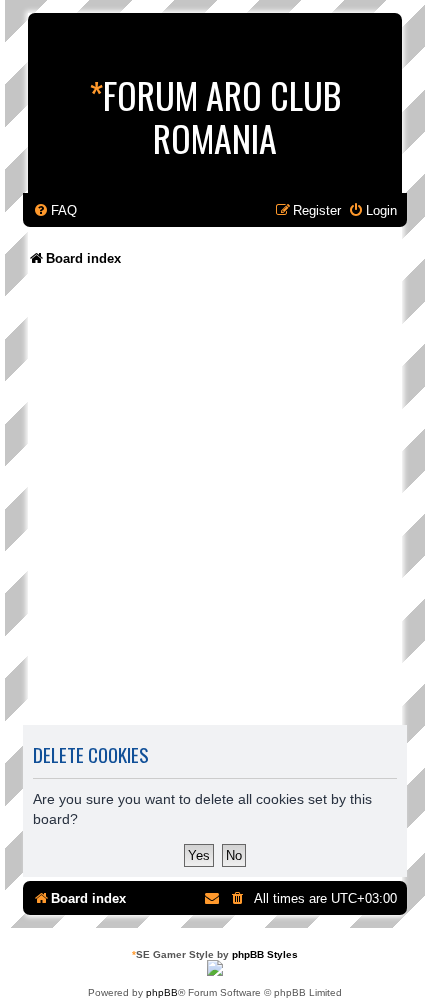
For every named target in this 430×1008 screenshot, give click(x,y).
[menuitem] (55, 210)
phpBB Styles (265, 954)
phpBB (162, 992)
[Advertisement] (215, 503)
